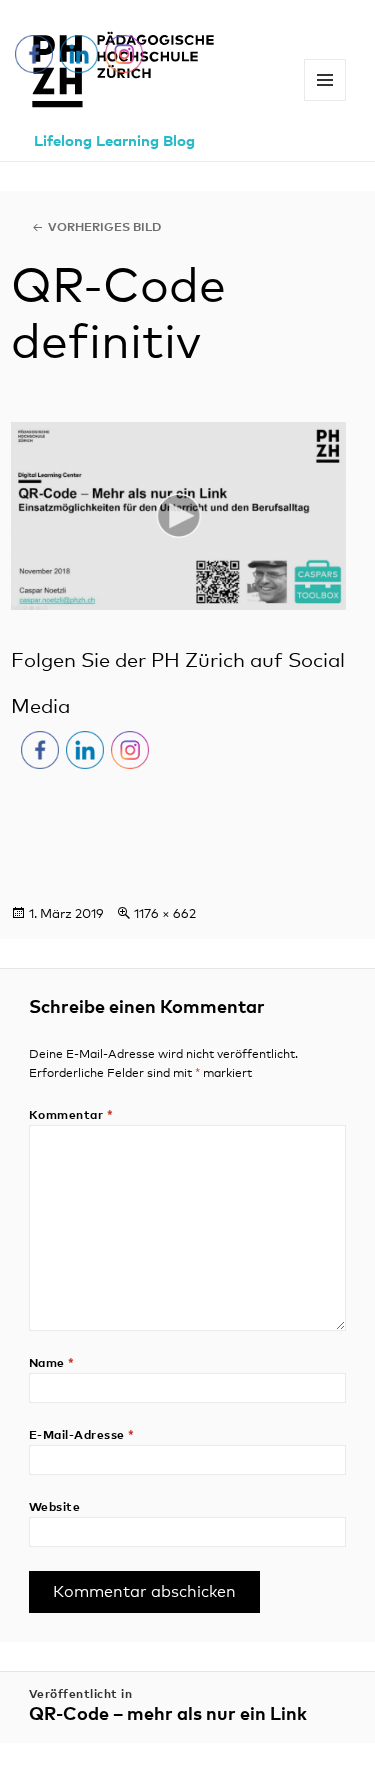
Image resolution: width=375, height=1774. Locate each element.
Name (52, 1364)
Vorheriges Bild (104, 228)
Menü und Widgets (325, 100)
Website (54, 1508)
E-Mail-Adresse (82, 1436)
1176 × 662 (165, 914)
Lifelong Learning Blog (114, 141)
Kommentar (71, 1116)
